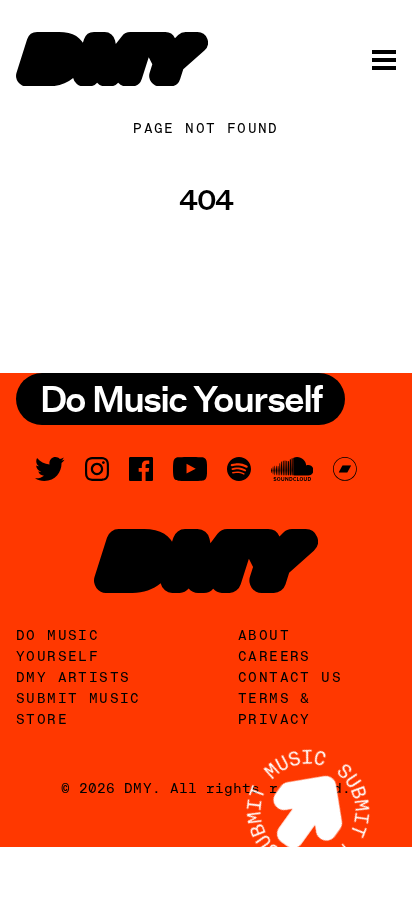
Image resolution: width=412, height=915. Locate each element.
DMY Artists (73, 677)
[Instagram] (97, 469)
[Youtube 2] (190, 469)
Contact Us (290, 677)
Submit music (78, 698)
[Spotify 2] (239, 469)
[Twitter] (50, 469)
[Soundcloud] (292, 469)
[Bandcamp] (345, 469)
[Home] (112, 59)
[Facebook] (141, 469)
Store (42, 719)
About (264, 635)
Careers (274, 656)
